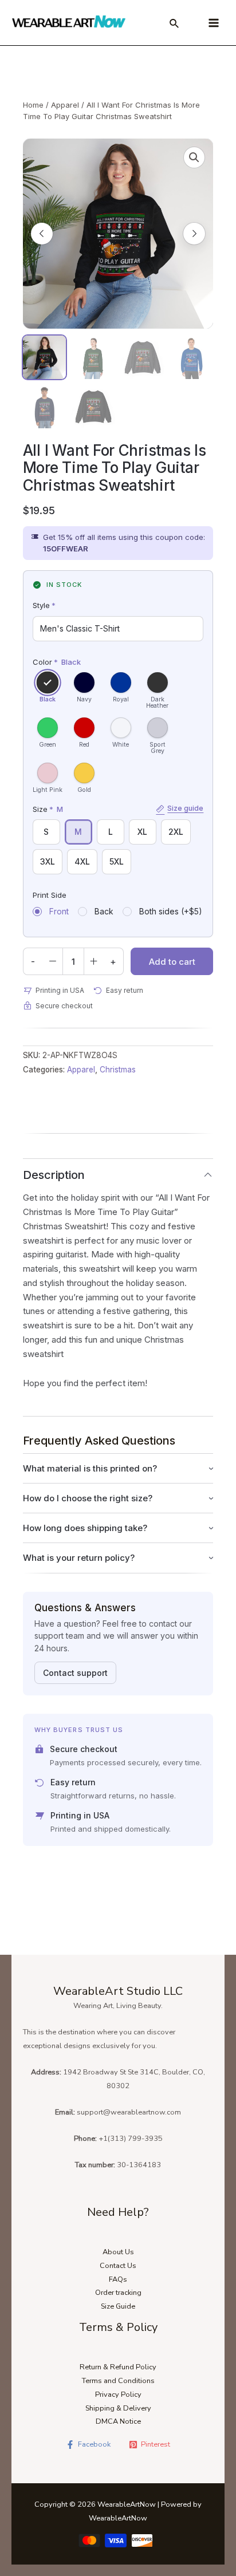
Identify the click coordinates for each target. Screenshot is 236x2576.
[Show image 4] (192, 357)
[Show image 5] (45, 407)
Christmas (118, 1070)
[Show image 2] (93, 357)
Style (44, 605)
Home (33, 105)
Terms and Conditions (118, 2381)
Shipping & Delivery (118, 2408)
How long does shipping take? (85, 1528)
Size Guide (118, 2306)
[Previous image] (42, 234)
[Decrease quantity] (53, 961)
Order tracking (118, 2293)
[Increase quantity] (94, 961)
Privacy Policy (118, 2394)
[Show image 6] (93, 407)
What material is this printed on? (90, 1468)
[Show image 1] (45, 357)
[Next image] (194, 234)
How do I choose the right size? (88, 1498)
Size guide (185, 808)
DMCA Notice (118, 2421)
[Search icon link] (175, 25)
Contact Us (118, 2266)
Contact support (75, 1673)
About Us (118, 2252)
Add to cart (172, 962)
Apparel (65, 105)
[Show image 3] (143, 357)
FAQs (118, 2279)
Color (57, 662)
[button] (194, 157)
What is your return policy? (79, 1558)
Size (118, 808)
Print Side (50, 895)
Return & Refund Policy (118, 2367)
